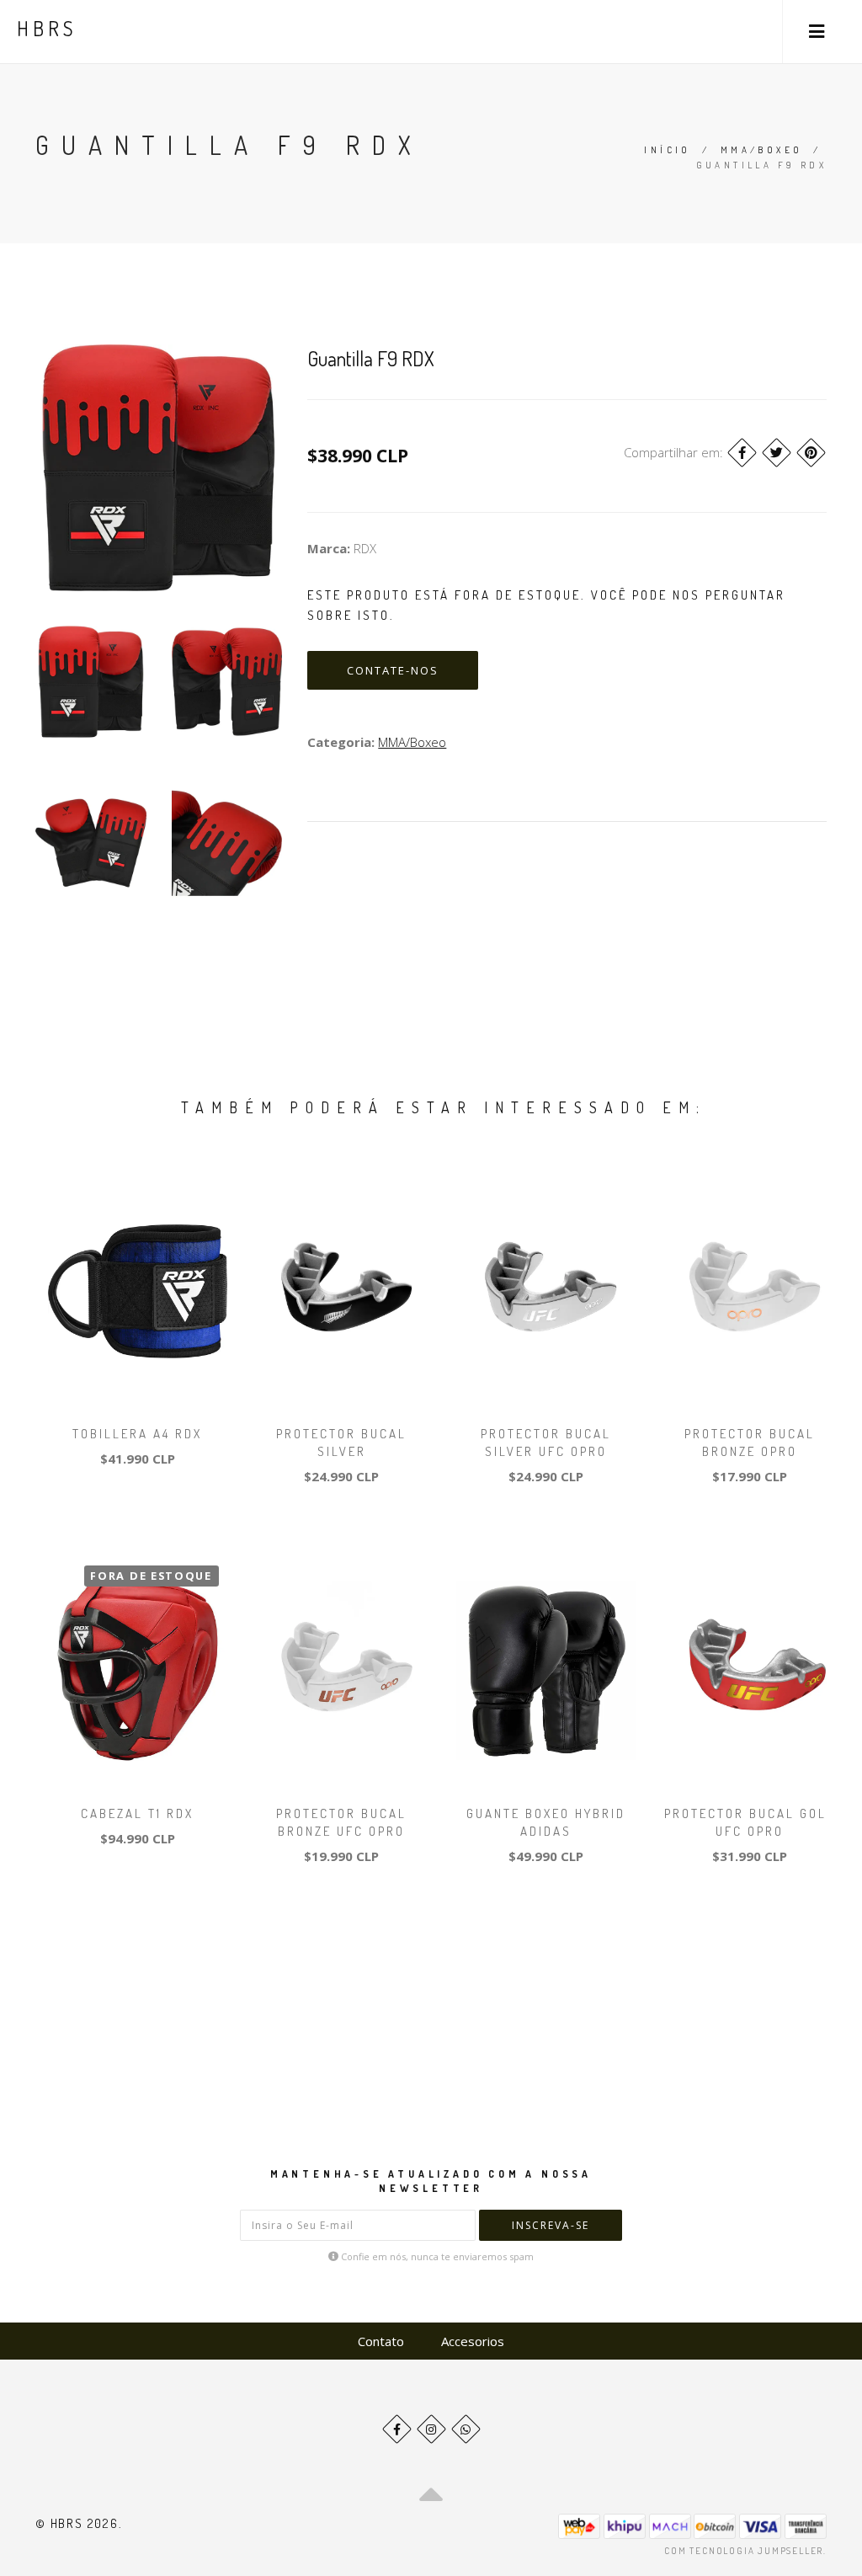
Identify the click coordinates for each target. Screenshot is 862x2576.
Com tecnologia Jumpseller (744, 2551)
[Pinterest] (811, 453)
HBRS (47, 28)
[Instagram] (431, 2429)
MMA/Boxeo (762, 150)
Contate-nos (393, 670)
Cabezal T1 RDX (137, 1813)
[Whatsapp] (466, 2429)
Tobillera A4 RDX (137, 1434)
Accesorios (473, 2341)
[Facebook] (742, 453)
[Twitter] (777, 453)
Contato (381, 2341)
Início (667, 150)
